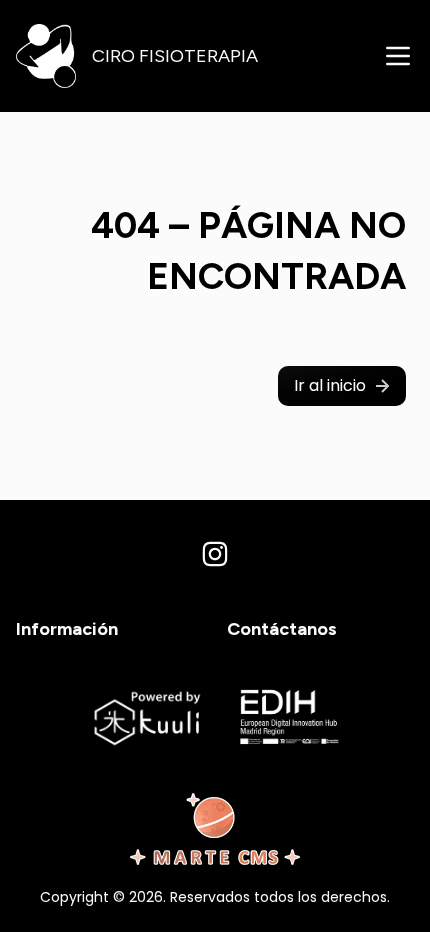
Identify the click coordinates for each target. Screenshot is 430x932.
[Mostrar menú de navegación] (398, 56)
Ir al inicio (330, 385)
